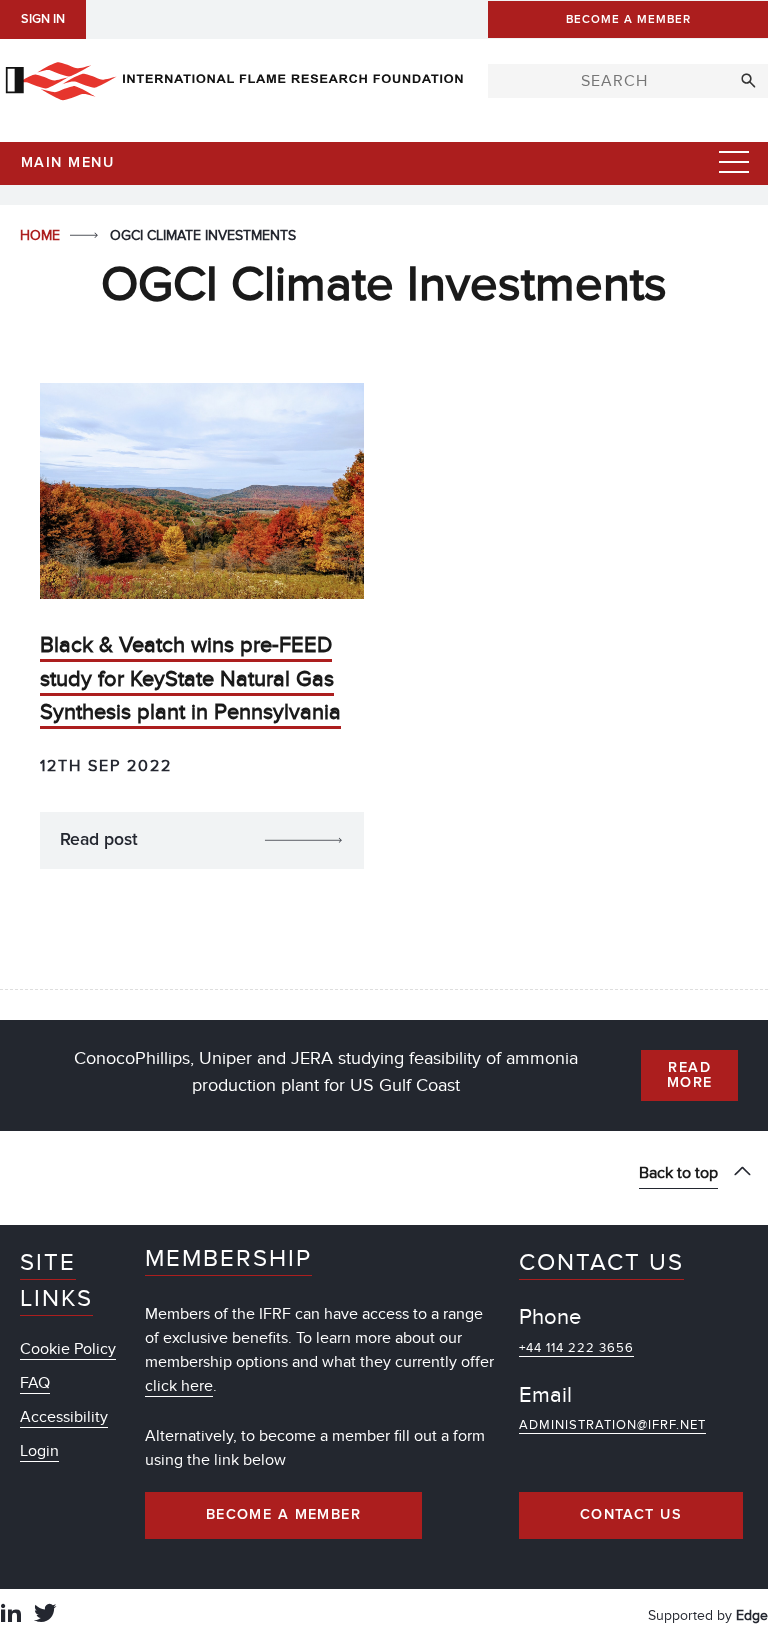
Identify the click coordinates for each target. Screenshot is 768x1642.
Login (39, 1451)
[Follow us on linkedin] (11, 1615)
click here (179, 1386)
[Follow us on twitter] (45, 1615)
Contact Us (631, 1515)
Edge (752, 1615)
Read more (690, 1075)
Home (42, 235)
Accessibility (64, 1417)
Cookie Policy (68, 1349)
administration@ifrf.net (612, 1425)
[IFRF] (234, 77)
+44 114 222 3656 (576, 1348)
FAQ (35, 1383)
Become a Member (284, 1515)
